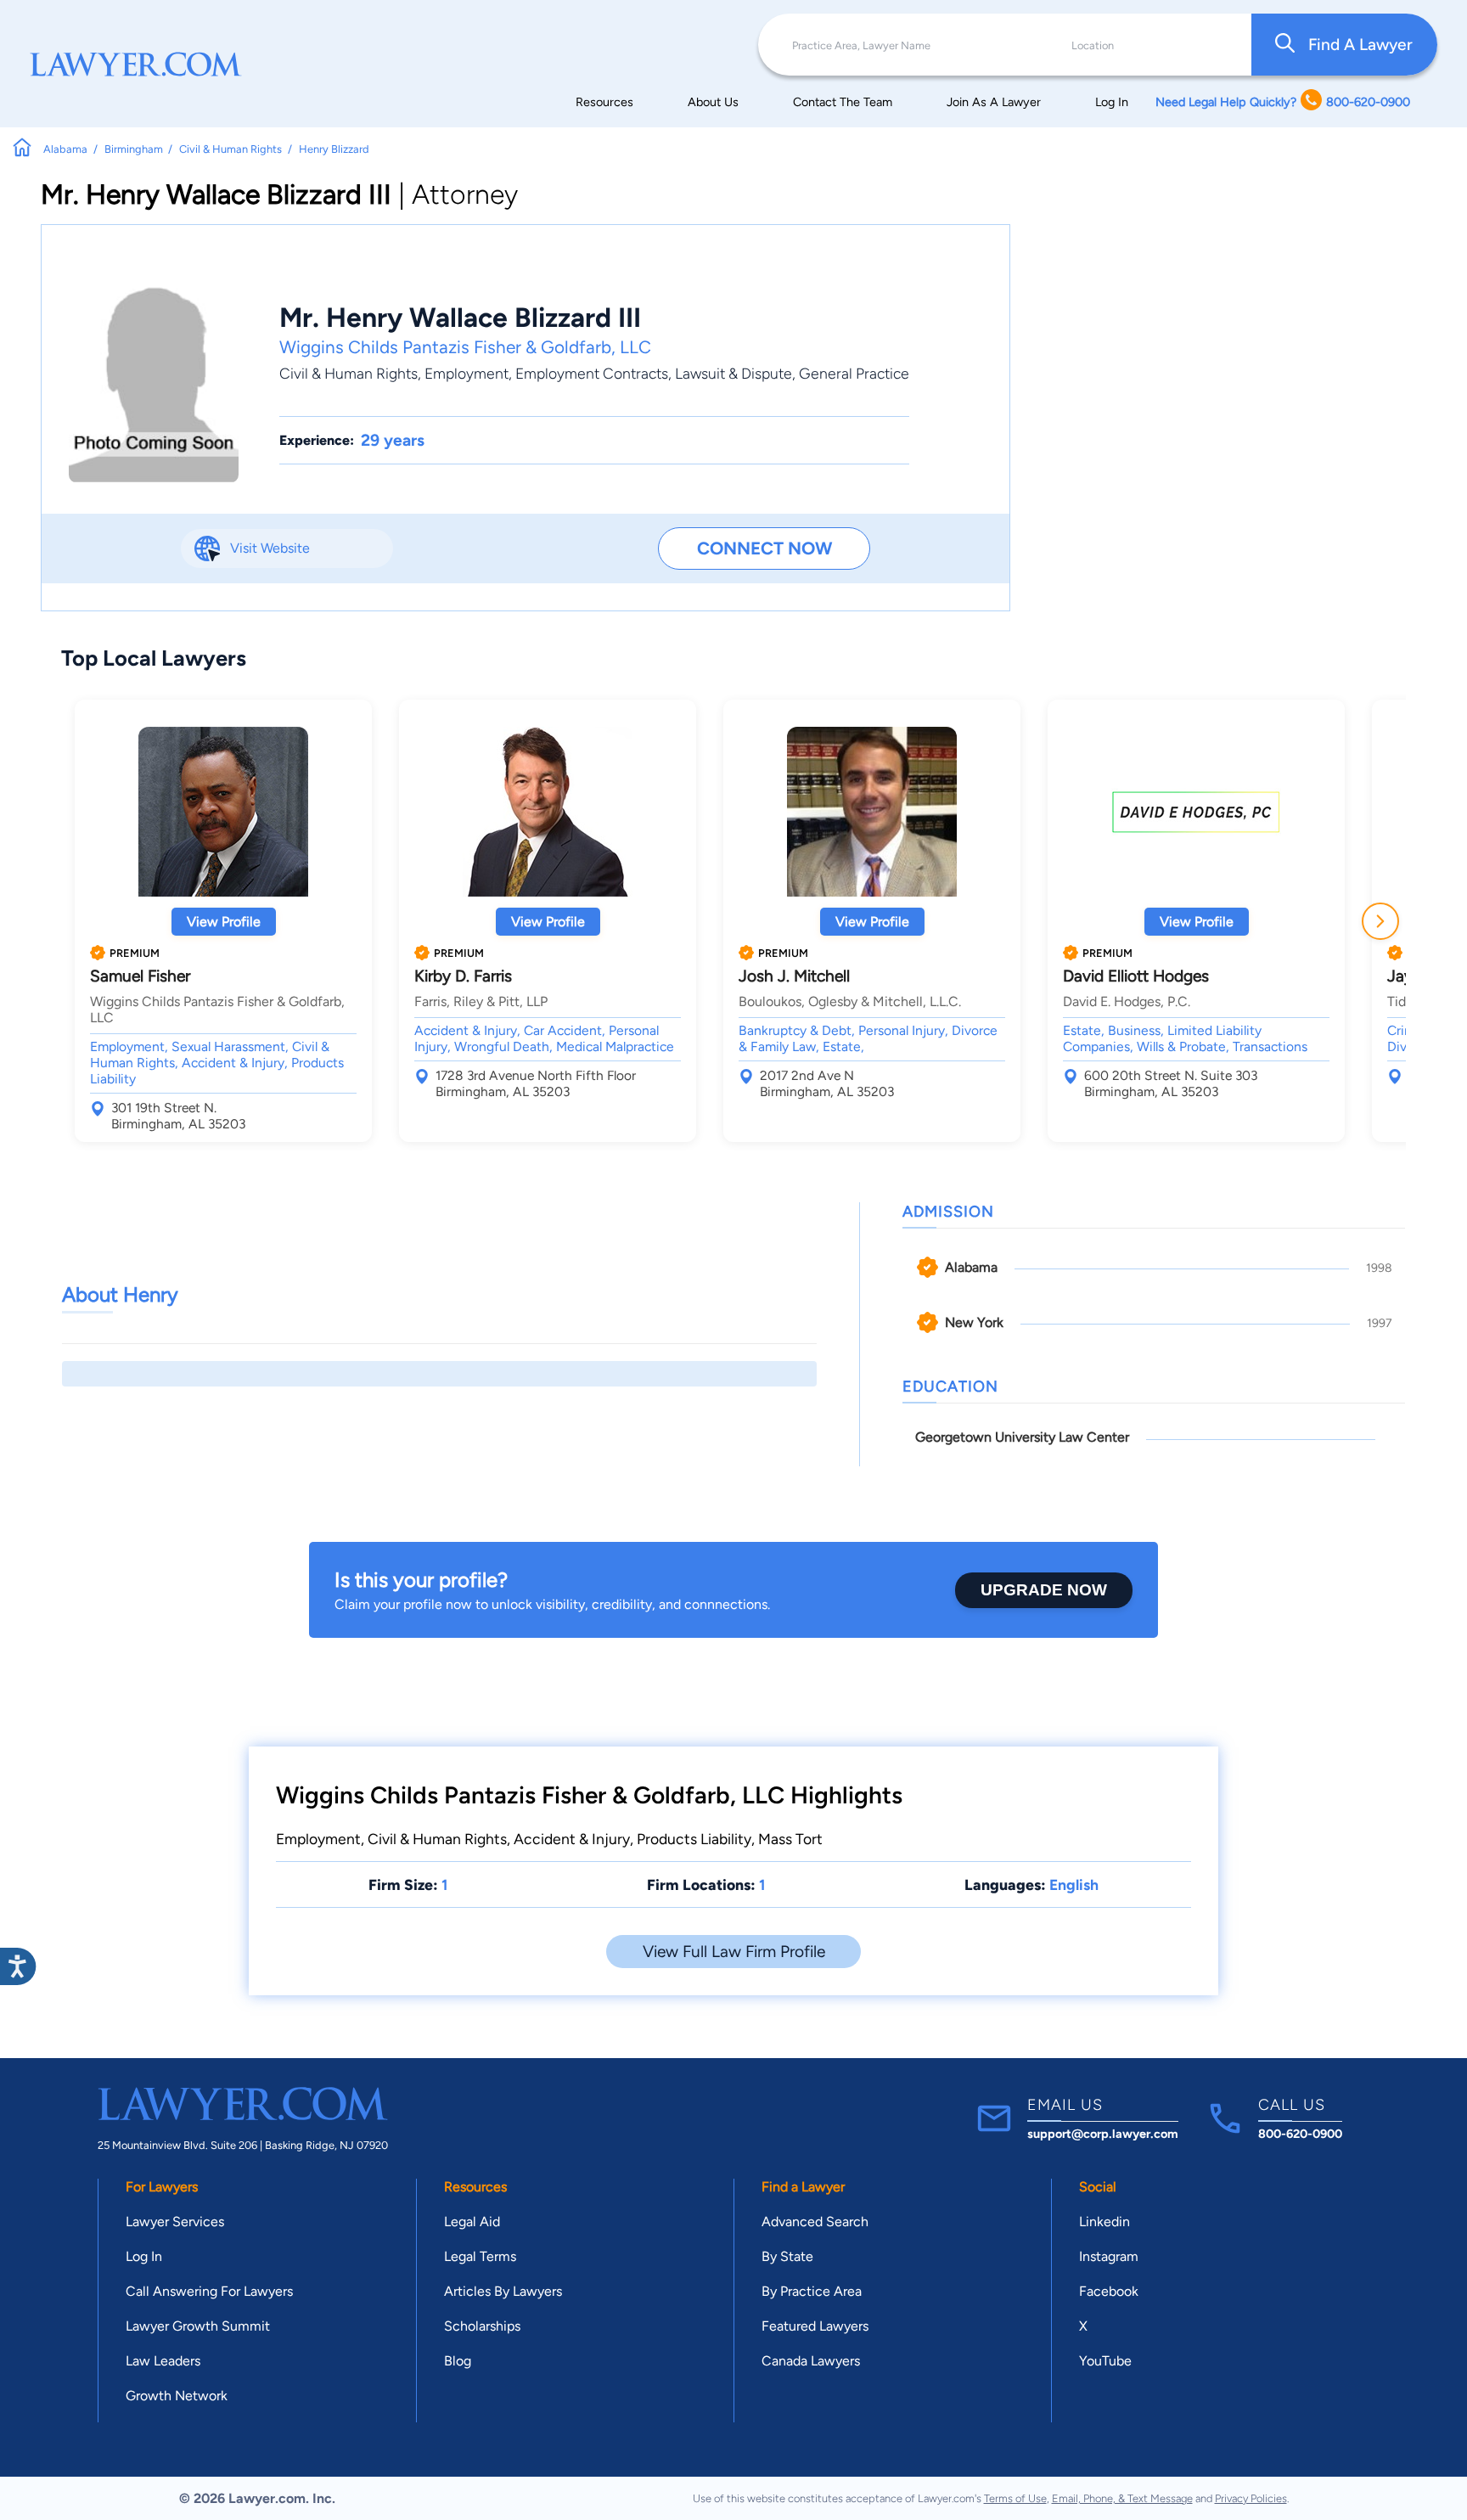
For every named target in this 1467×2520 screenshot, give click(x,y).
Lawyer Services (175, 2222)
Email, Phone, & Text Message (1122, 2498)
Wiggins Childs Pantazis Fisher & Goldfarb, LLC (465, 347)
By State (787, 2256)
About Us (713, 102)
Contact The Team (843, 102)
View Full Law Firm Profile (734, 1952)
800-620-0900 (1300, 2134)
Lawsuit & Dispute (733, 373)
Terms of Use (1015, 2498)
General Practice (854, 373)
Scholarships (482, 2326)
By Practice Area (812, 2291)
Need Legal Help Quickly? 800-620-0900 (1283, 102)
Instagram (1109, 2256)
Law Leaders (163, 2361)
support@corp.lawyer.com (1103, 2134)
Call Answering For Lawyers (209, 2291)
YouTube (1105, 2361)
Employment (467, 373)
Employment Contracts (592, 373)
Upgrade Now (1044, 1590)
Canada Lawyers (811, 2361)
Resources (604, 102)
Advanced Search (815, 2222)
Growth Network (177, 2396)
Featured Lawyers (815, 2326)
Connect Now (764, 548)
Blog (458, 2361)
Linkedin (1104, 2222)
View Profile (224, 922)
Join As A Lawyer (994, 102)
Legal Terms (480, 2256)
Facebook (1109, 2291)
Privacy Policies (1251, 2498)
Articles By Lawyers (503, 2291)
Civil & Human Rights (348, 373)
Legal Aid (472, 2222)
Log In (1112, 102)
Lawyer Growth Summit (198, 2326)
